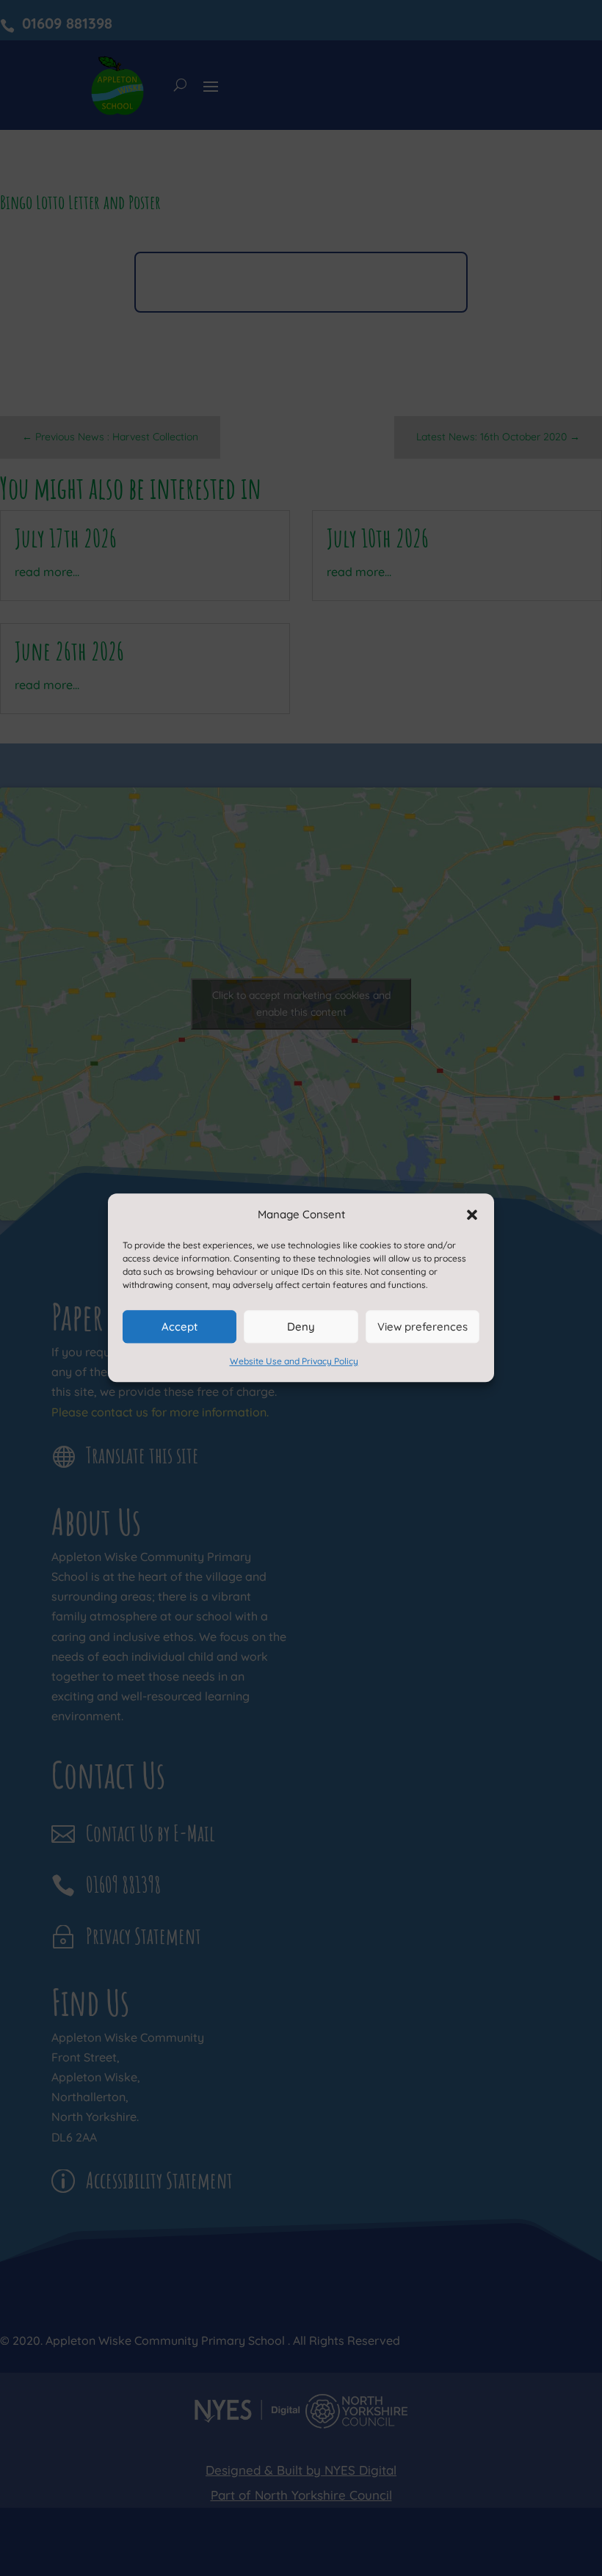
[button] (472, 1215)
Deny (301, 1327)
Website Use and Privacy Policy (294, 1362)
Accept (179, 1327)
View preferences (423, 1327)
